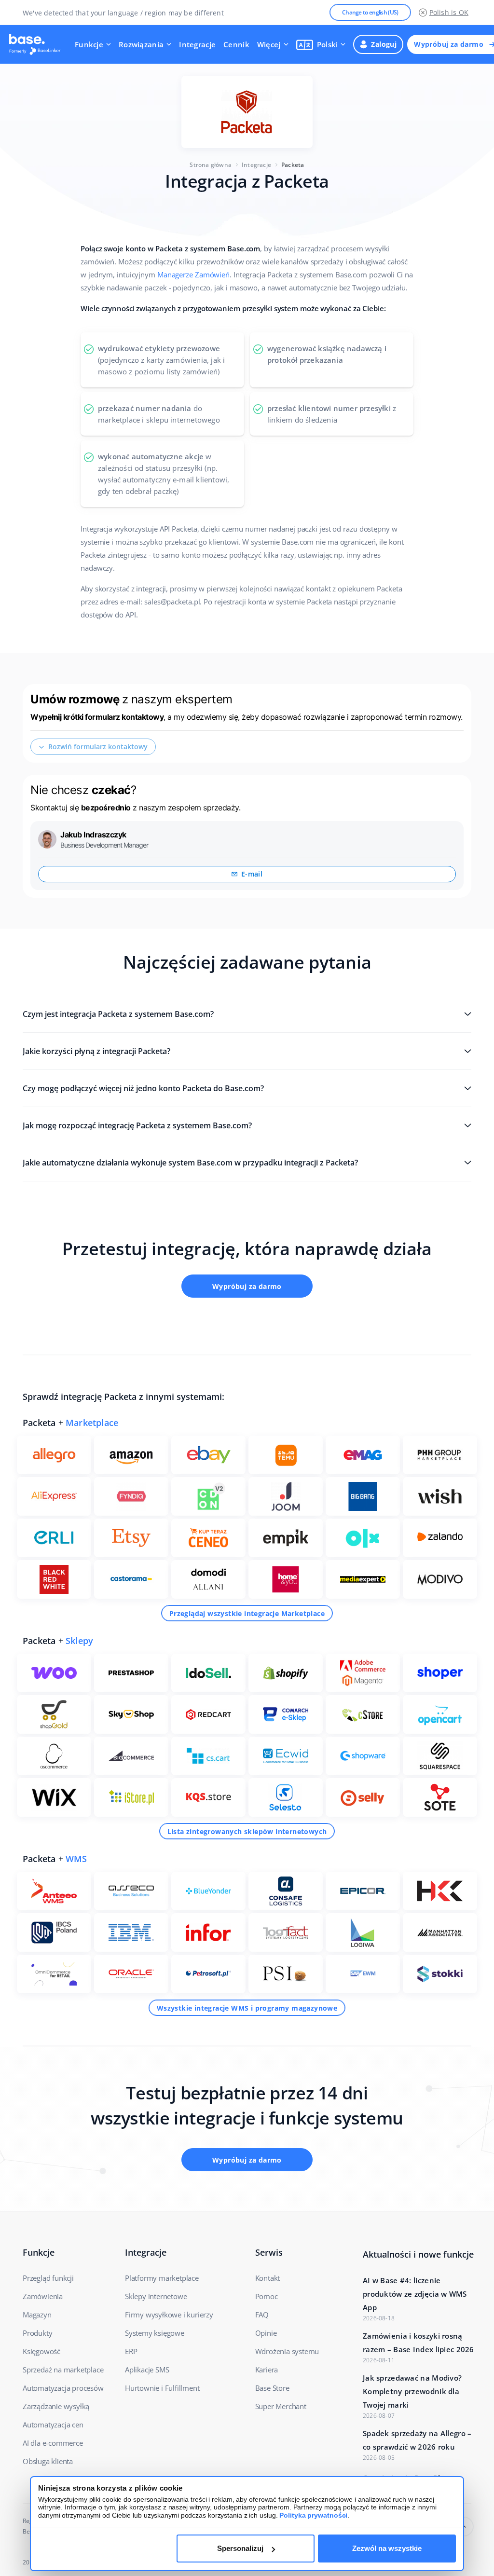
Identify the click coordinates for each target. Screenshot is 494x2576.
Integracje (197, 44)
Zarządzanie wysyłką (56, 2406)
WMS (76, 1859)
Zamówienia (43, 2296)
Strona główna (211, 165)
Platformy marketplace (162, 2278)
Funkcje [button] (89, 44)
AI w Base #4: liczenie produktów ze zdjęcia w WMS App (415, 2294)
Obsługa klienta (48, 2461)
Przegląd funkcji (48, 2278)
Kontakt (268, 2278)
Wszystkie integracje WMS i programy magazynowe (247, 2008)
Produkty (37, 2333)
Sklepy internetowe (156, 2296)
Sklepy (79, 1641)
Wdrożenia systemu (287, 2351)
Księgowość (41, 2351)
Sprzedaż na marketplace (63, 2370)
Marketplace (92, 1423)
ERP (131, 2351)
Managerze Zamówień (193, 274)
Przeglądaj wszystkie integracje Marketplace (247, 1613)
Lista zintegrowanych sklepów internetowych (247, 1831)
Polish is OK (449, 12)
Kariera (267, 2370)
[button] (321, 44)
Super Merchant (281, 2406)
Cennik (236, 44)
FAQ (262, 2315)
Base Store (272, 2388)
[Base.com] (38, 44)
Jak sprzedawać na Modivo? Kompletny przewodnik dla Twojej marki (412, 2391)
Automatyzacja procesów (63, 2388)
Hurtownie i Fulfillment (162, 2388)
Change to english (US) (370, 12)
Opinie (266, 2333)
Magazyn (37, 2315)
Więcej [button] (269, 44)
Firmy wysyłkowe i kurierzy (169, 2315)
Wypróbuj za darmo (247, 1286)
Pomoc (267, 2296)
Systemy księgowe (155, 2333)
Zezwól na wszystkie (387, 2548)
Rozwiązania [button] (141, 44)
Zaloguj (384, 44)
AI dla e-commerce (53, 2443)
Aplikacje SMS (147, 2370)
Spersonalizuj (240, 2548)
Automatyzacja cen (53, 2425)
